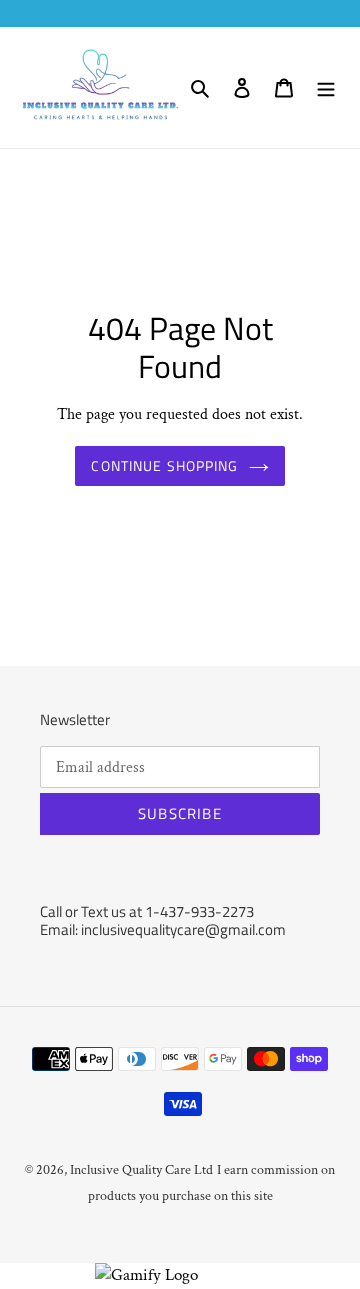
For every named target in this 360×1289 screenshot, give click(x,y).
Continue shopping (164, 465)
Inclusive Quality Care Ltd (141, 1170)
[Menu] (326, 88)
